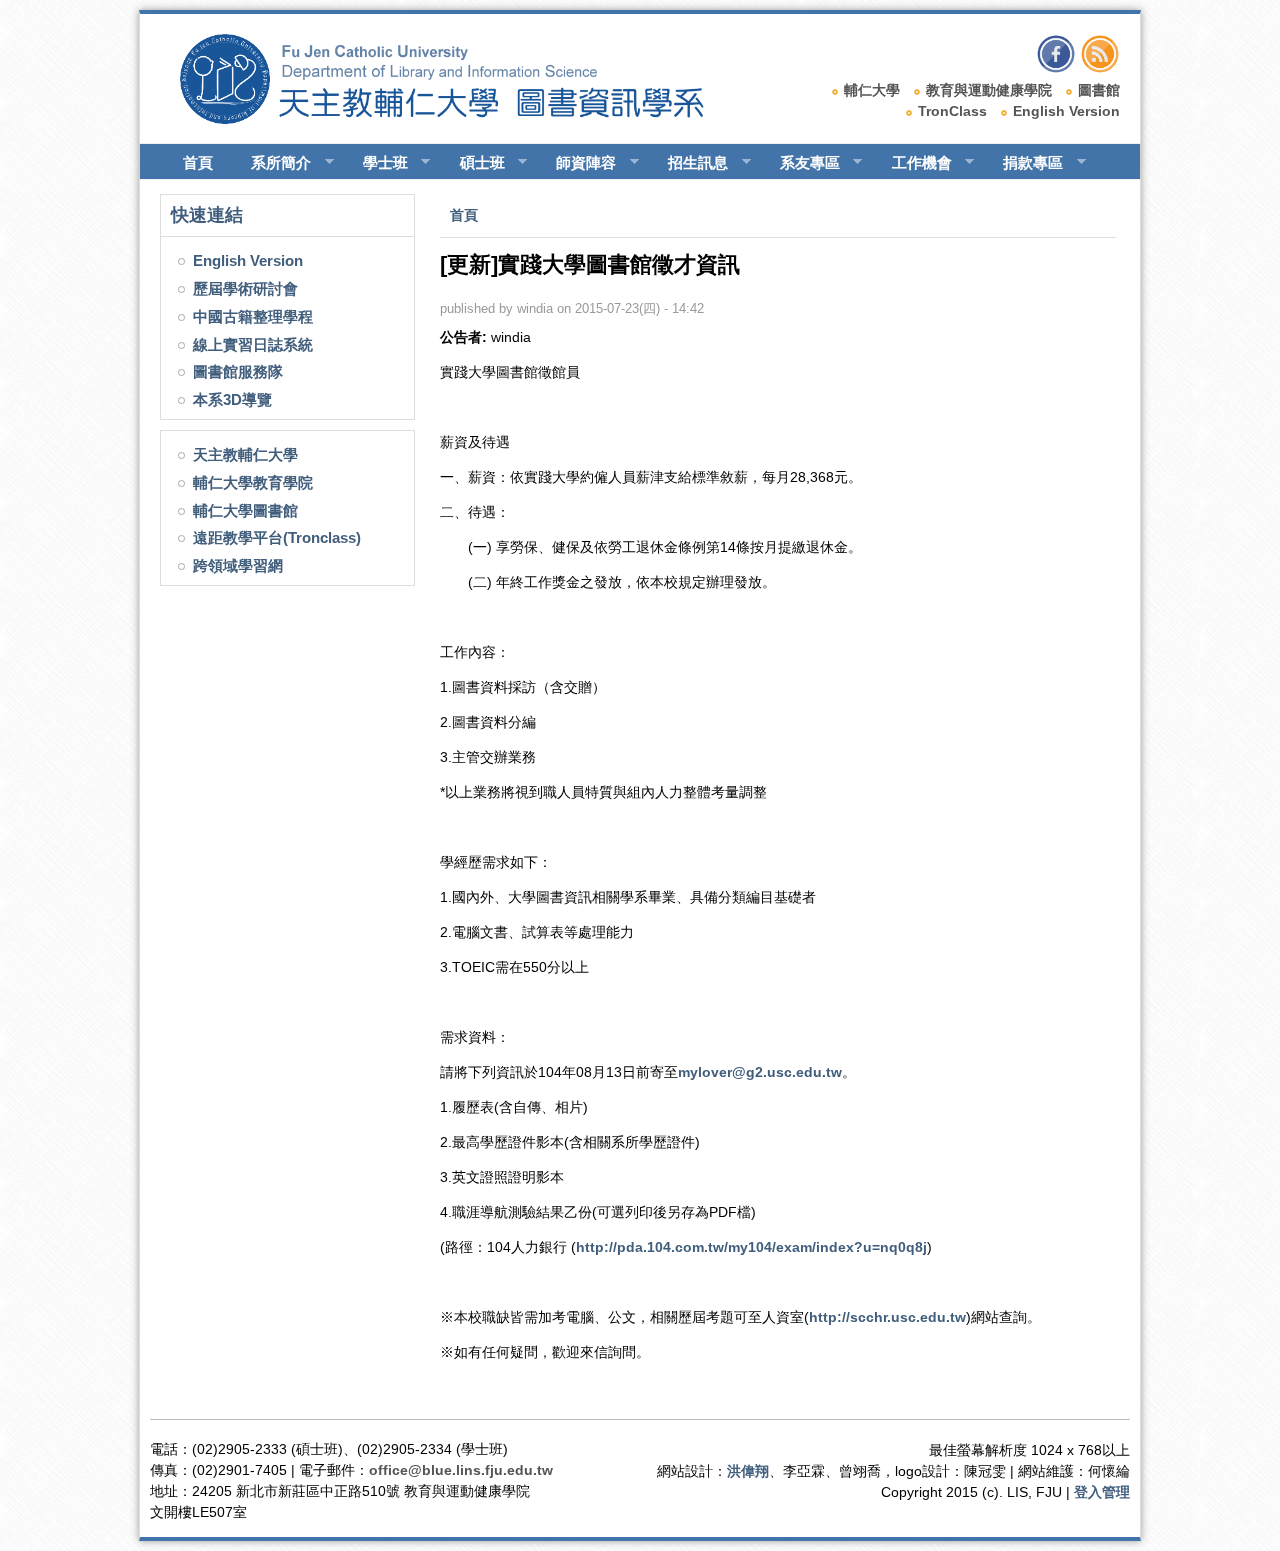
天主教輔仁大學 (245, 454)
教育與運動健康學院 (989, 90)
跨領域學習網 (238, 565)
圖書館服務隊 (238, 371)
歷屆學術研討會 (245, 288)
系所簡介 (272, 163)
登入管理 (1102, 1492)
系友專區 (801, 163)
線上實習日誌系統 (253, 344)
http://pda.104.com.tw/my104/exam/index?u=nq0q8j (751, 1247)
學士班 (376, 163)
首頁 (198, 162)
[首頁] (460, 119)
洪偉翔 (748, 1471)
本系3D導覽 (232, 399)
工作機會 (913, 163)
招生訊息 (689, 163)
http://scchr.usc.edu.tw (887, 1317)
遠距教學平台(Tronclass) (277, 537)
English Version (1066, 111)
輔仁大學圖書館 (245, 510)
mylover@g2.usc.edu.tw (760, 1072)
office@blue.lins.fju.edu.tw (461, 1470)
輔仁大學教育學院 (253, 482)
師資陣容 (577, 163)
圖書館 (1099, 90)
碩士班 (473, 163)
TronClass (952, 111)
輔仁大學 (872, 90)
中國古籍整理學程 (253, 316)
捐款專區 (1024, 163)
